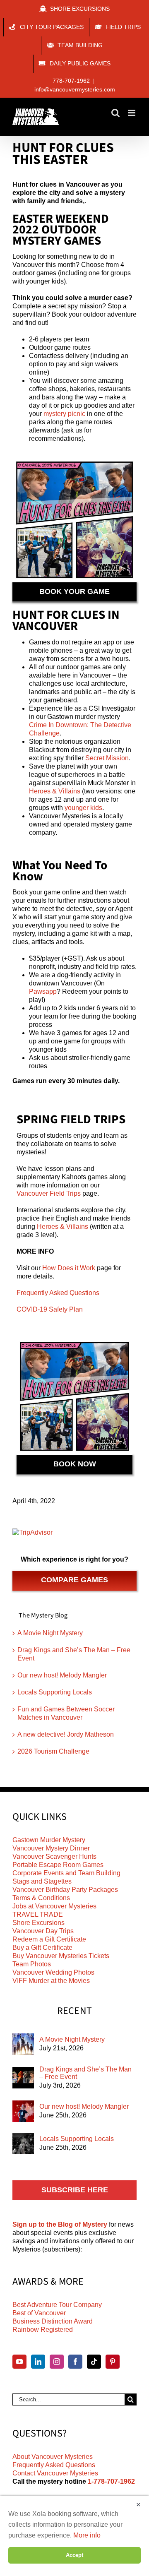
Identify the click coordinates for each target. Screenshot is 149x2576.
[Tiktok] (94, 2362)
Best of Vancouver (39, 2313)
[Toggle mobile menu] (132, 113)
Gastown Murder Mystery (49, 1840)
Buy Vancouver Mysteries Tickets (61, 1956)
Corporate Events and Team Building (66, 1873)
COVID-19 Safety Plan (50, 1309)
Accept (74, 2555)
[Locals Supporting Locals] (23, 2143)
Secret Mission (107, 758)
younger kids (83, 808)
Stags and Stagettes (42, 1881)
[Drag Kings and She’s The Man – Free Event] (23, 2078)
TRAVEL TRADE (38, 1914)
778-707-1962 (71, 81)
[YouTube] (19, 2362)
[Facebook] (75, 2362)
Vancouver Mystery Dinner (51, 1848)
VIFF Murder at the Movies (51, 1981)
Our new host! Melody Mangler (62, 1675)
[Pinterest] (113, 2362)
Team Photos (32, 1964)
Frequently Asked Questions (58, 1293)
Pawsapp (43, 991)
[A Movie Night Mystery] (23, 2044)
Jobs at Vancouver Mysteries (54, 1906)
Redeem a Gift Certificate (49, 1939)
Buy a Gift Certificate (42, 1948)
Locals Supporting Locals (55, 1692)
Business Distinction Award (53, 2321)
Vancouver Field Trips (49, 1193)
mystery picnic (64, 414)
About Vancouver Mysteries (53, 2457)
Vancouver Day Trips (43, 1931)
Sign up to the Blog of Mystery (60, 2224)
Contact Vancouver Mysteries (55, 2473)
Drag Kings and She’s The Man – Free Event (85, 2073)
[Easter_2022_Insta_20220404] (74, 461)
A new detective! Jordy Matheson (66, 1734)
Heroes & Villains (55, 791)
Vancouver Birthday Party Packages (65, 1890)
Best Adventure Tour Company (57, 2305)
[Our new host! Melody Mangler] (23, 2111)
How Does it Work (69, 1268)
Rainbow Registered (43, 2330)
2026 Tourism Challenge (53, 1751)
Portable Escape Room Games (58, 1865)
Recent (75, 2011)
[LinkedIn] (38, 2362)
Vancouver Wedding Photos (53, 1972)
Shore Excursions (38, 1923)
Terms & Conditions (41, 1898)
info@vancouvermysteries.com (75, 89)
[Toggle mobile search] (115, 113)
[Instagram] (57, 2362)
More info (87, 2535)
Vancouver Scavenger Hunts (54, 1856)
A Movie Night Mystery (50, 1633)
